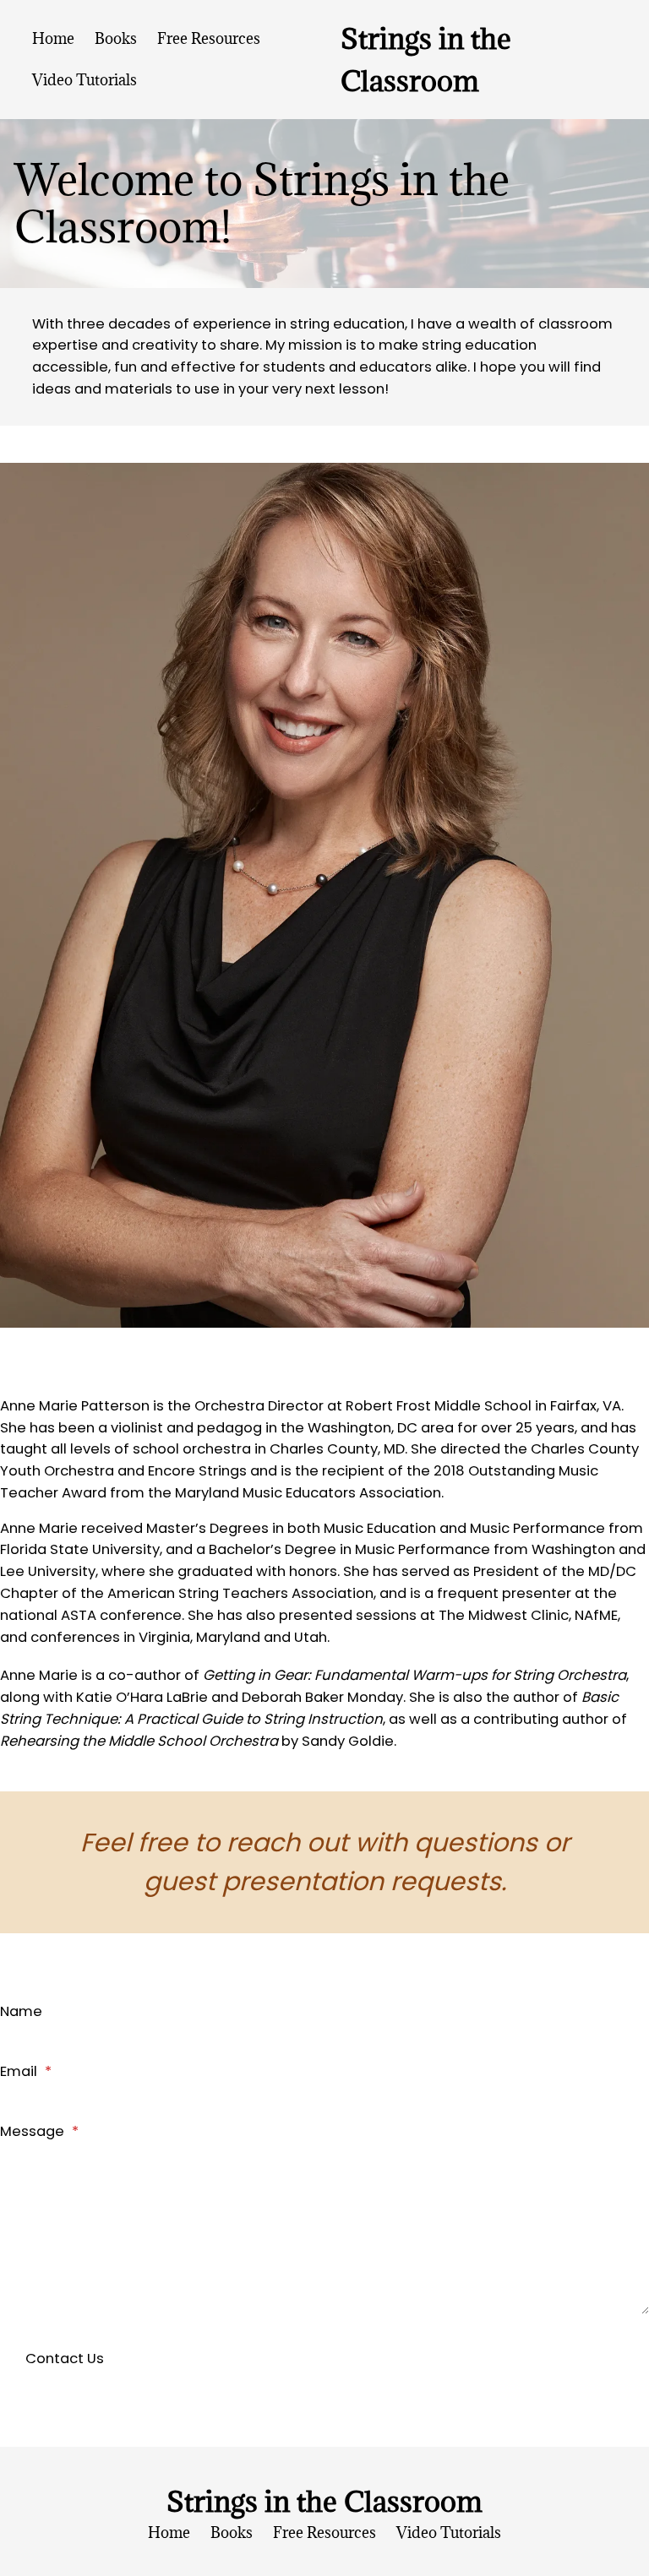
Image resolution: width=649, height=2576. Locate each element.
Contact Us (65, 2359)
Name (21, 2011)
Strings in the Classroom (324, 2501)
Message (39, 2131)
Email (26, 2071)
